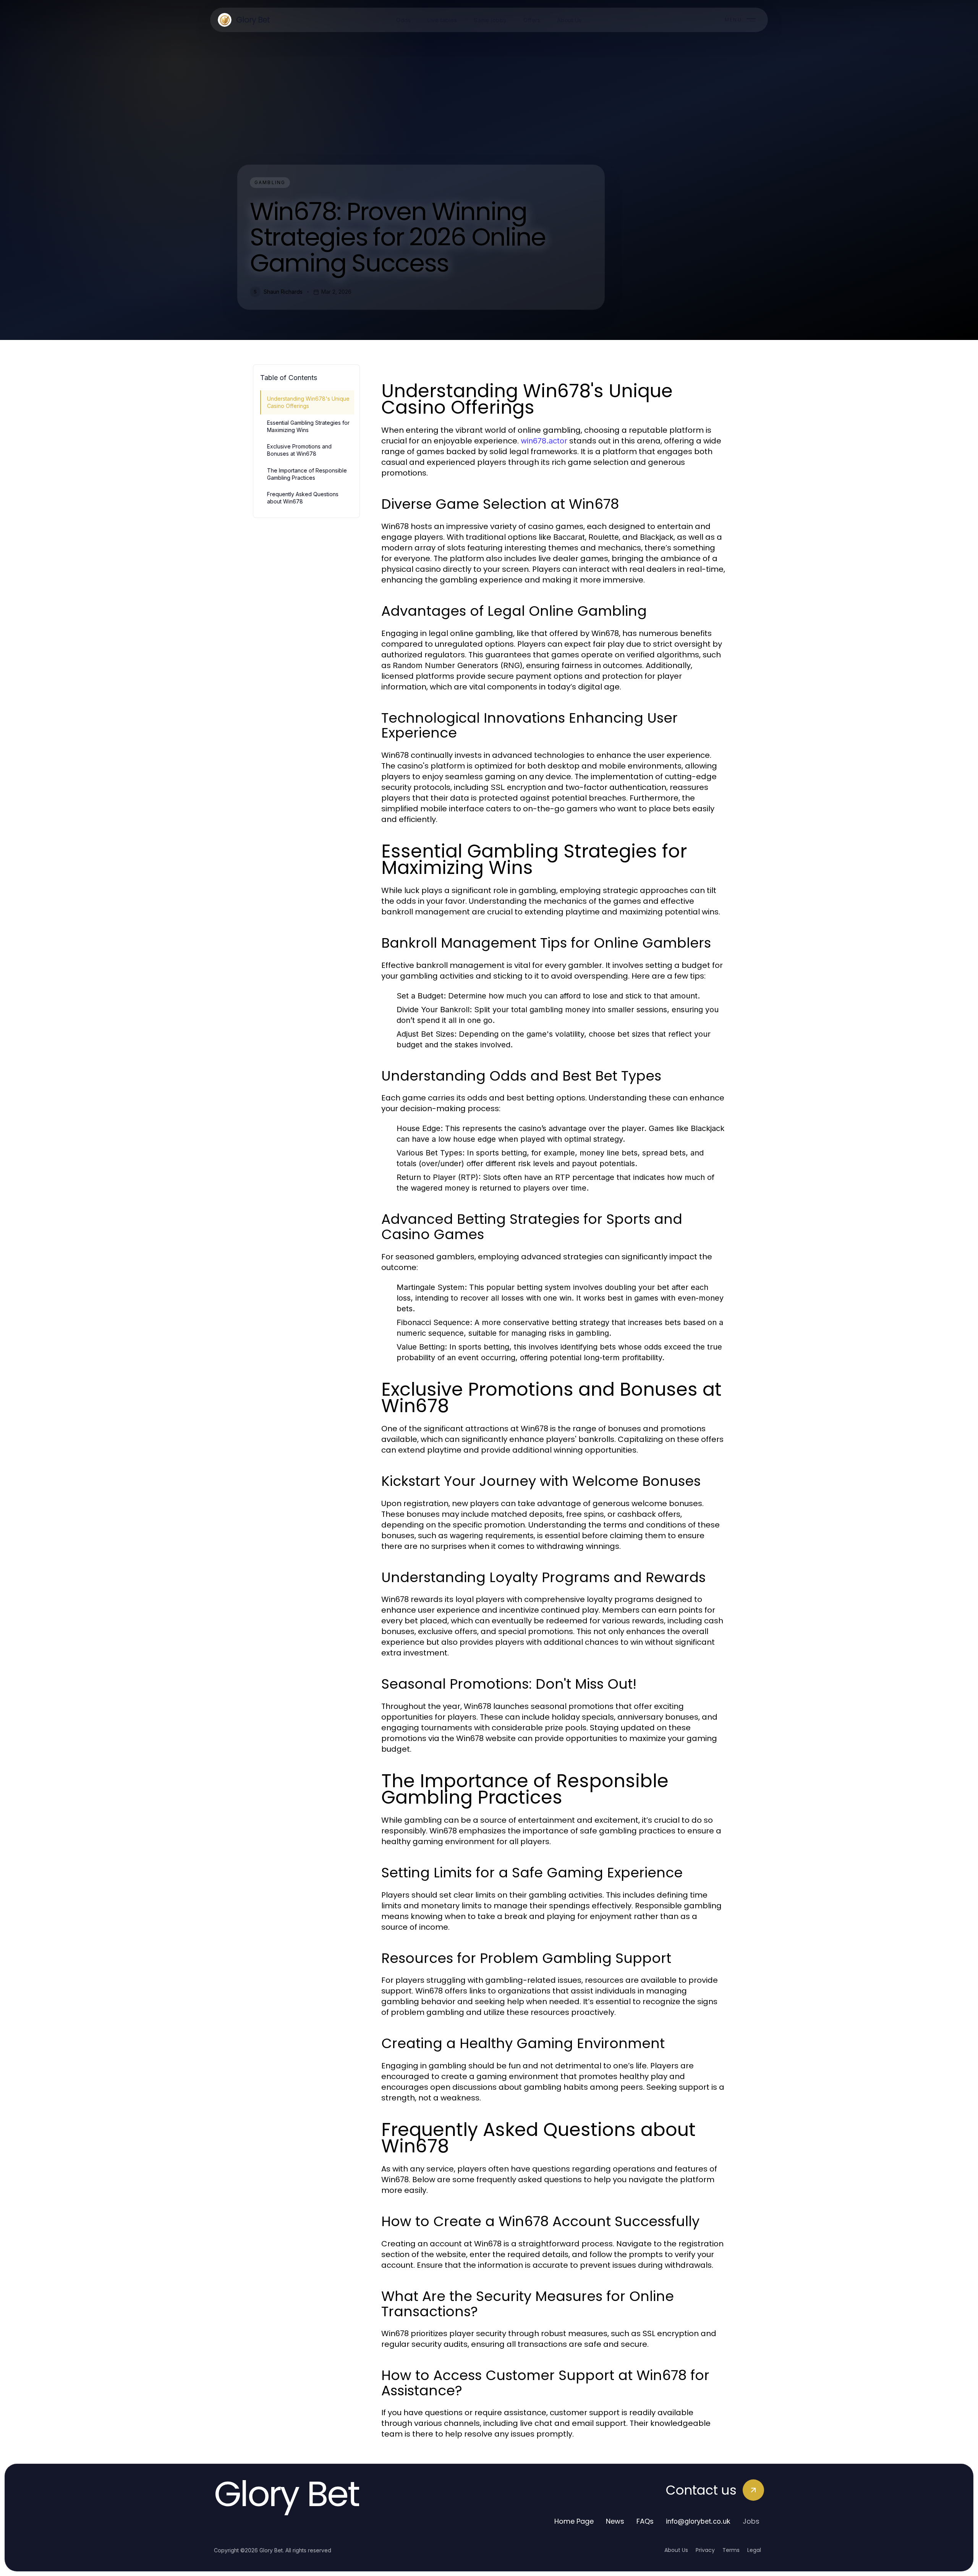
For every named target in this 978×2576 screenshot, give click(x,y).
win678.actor (544, 441)
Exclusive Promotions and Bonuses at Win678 (299, 450)
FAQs (645, 2521)
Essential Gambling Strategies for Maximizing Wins (308, 426)
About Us (676, 2550)
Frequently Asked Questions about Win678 (303, 498)
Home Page (574, 2521)
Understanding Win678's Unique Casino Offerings (308, 402)
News (615, 2521)
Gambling (270, 182)
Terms (731, 2550)
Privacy (705, 2550)
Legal (754, 2550)
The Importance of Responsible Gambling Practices (307, 474)
